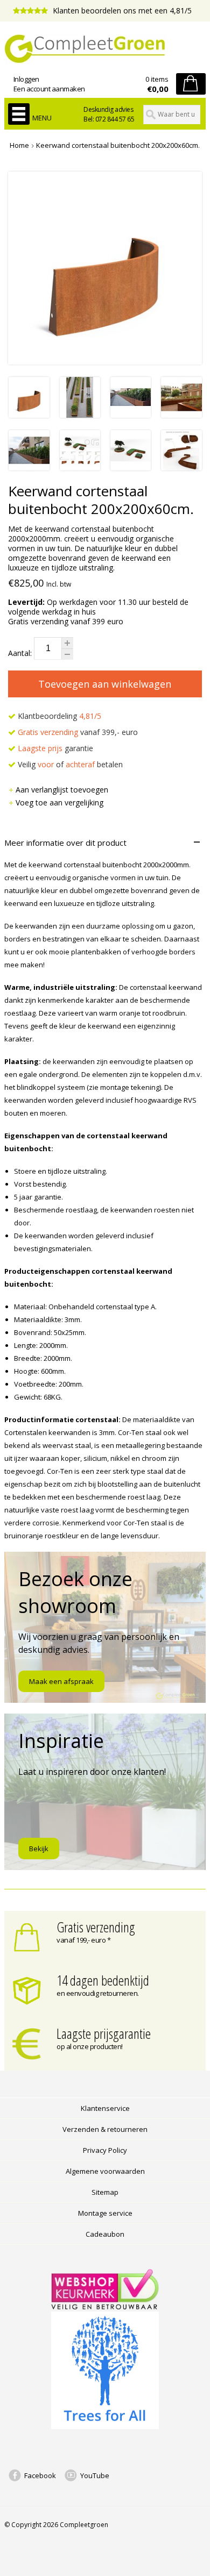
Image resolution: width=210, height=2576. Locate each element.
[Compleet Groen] (105, 49)
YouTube (95, 2475)
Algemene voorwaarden (105, 2171)
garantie (55, 748)
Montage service (105, 2213)
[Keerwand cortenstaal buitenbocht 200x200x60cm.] (29, 415)
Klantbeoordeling (58, 716)
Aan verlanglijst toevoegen (62, 790)
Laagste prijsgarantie (104, 2033)
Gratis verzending (96, 1927)
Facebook (40, 2475)
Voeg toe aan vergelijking (59, 802)
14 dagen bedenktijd (103, 1980)
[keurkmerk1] (105, 2307)
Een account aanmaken (49, 89)
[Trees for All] (105, 2427)
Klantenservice (105, 2108)
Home (19, 145)
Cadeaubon (105, 2234)
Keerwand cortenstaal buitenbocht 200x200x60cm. (118, 145)
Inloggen (26, 79)
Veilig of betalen (69, 764)
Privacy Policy (105, 2150)
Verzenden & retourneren (105, 2129)
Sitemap (105, 2192)
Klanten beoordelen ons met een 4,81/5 (121, 10)
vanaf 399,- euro (78, 732)
